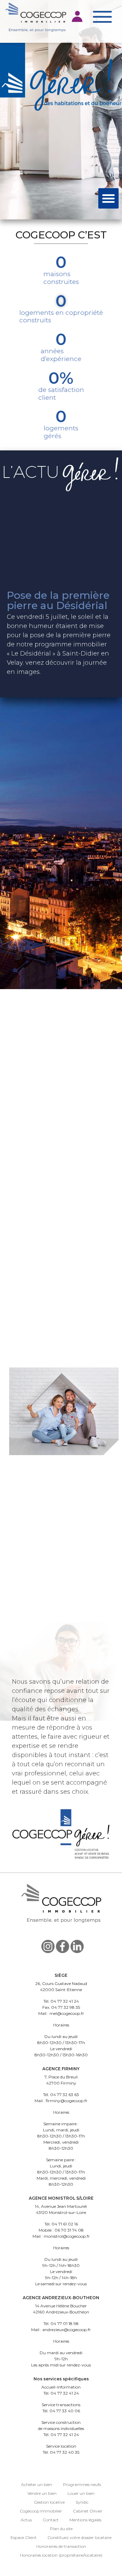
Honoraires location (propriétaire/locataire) (61, 2555)
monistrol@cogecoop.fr (67, 2236)
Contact (51, 2520)
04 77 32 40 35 (65, 2452)
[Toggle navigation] (102, 17)
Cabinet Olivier (88, 2511)
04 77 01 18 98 (65, 2323)
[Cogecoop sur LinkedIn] (77, 1946)
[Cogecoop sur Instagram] (48, 1946)
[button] (78, 16)
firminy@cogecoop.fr (67, 2101)
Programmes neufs (82, 2484)
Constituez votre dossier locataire (79, 2537)
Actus (26, 2520)
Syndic (82, 2502)
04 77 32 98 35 (66, 2007)
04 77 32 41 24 (65, 2001)
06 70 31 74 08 (69, 2230)
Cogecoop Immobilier (41, 2511)
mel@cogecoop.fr (67, 2013)
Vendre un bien (42, 2493)
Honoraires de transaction (61, 2546)
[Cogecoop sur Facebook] (63, 1946)
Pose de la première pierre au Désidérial (58, 600)
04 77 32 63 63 (65, 2095)
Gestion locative (49, 2502)
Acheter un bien (37, 2484)
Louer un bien (81, 2493)
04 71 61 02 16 (65, 2224)
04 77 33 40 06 (65, 2411)
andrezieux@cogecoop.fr (67, 2330)
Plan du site (61, 2529)
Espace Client (24, 2537)
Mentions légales (85, 2520)
